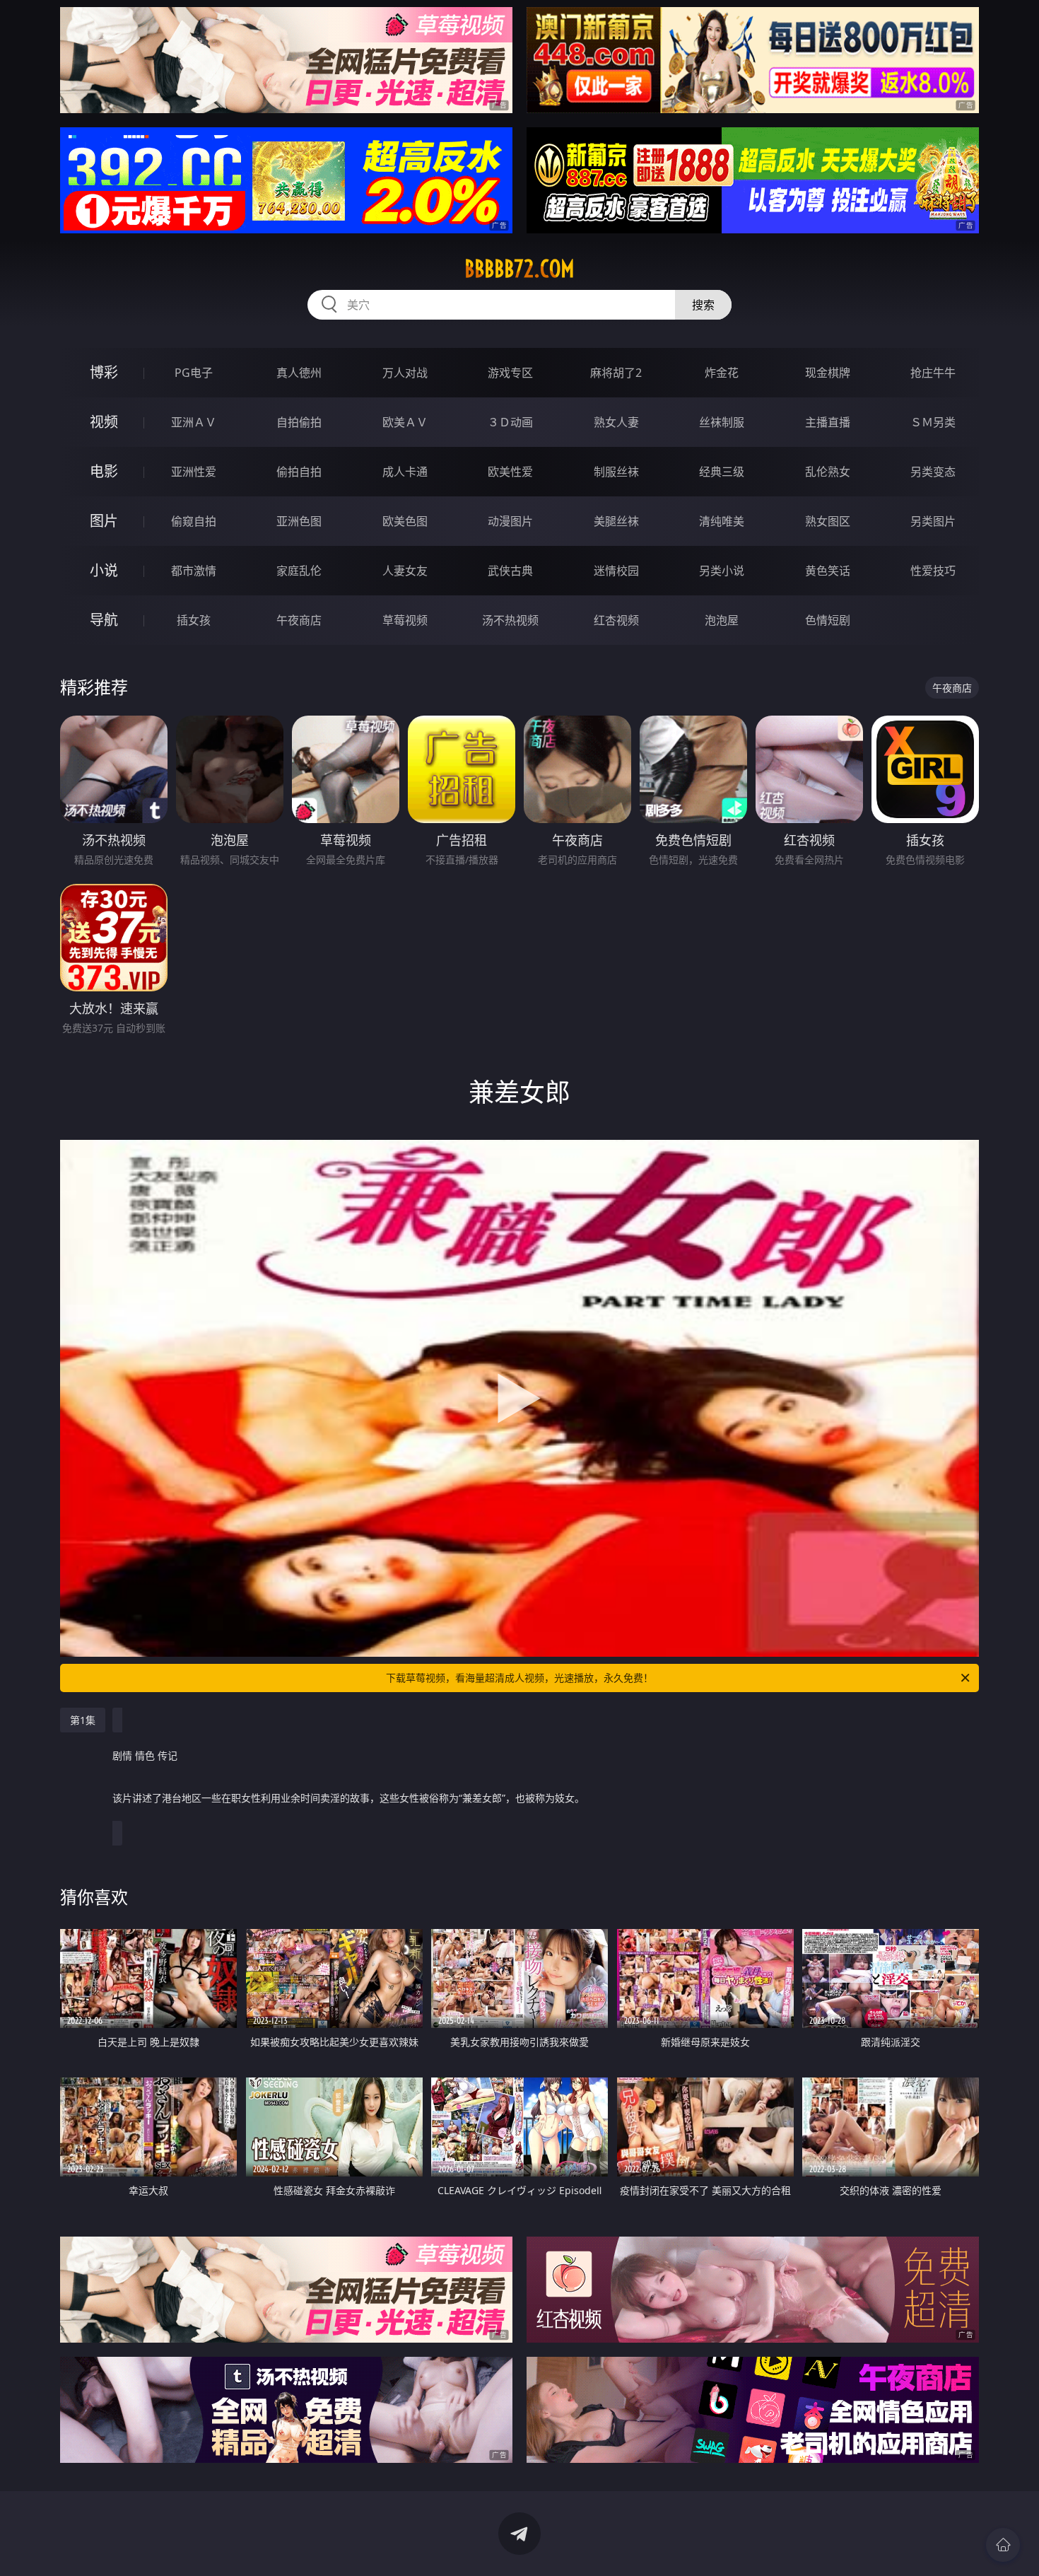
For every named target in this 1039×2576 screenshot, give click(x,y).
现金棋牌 (828, 373)
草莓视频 (405, 620)
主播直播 (828, 422)
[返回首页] (1003, 2545)
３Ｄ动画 (510, 422)
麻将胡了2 (616, 373)
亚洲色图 (299, 521)
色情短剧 (828, 620)
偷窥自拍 (194, 521)
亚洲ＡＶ (194, 422)
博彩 (104, 372)
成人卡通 (405, 472)
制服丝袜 (616, 472)
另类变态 (933, 472)
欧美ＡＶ (405, 422)
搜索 (703, 305)
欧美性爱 (510, 472)
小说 (104, 570)
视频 (104, 422)
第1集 (83, 1720)
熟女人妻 (616, 422)
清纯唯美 (722, 521)
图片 (104, 521)
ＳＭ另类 (933, 422)
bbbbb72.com (519, 269)
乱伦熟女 (828, 472)
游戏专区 (510, 373)
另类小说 (722, 571)
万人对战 (405, 373)
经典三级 (722, 472)
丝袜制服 (722, 422)
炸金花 (722, 373)
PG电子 (194, 373)
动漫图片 (510, 521)
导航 (104, 620)
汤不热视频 (510, 620)
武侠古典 (510, 571)
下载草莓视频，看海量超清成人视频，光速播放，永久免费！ (519, 1678)
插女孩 (194, 620)
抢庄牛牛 (933, 373)
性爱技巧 (933, 571)
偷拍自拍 (299, 472)
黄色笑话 (828, 571)
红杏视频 (616, 620)
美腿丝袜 (616, 521)
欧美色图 (405, 521)
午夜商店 (299, 620)
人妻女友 (405, 571)
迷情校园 (616, 571)
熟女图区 (828, 521)
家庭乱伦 (299, 571)
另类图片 (933, 521)
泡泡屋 (722, 620)
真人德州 (299, 373)
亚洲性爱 (194, 472)
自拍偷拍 (299, 422)
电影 (104, 471)
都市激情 (194, 571)
